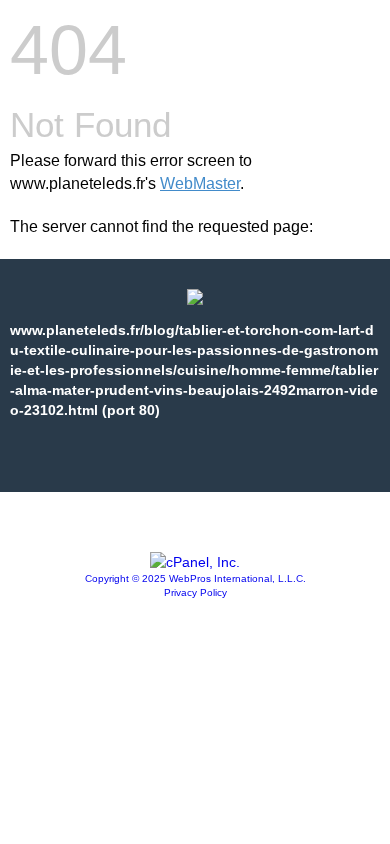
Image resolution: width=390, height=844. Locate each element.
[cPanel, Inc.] (195, 562)
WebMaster (200, 183)
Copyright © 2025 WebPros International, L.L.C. (195, 578)
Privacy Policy (195, 592)
